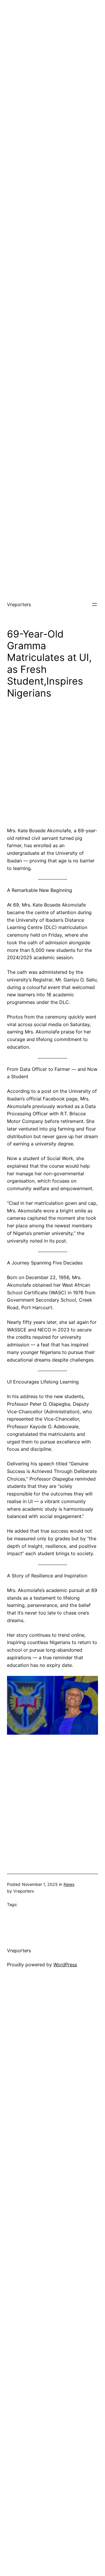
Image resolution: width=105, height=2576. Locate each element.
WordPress (65, 1965)
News (69, 1884)
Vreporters (19, 604)
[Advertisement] (52, 53)
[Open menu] (94, 604)
